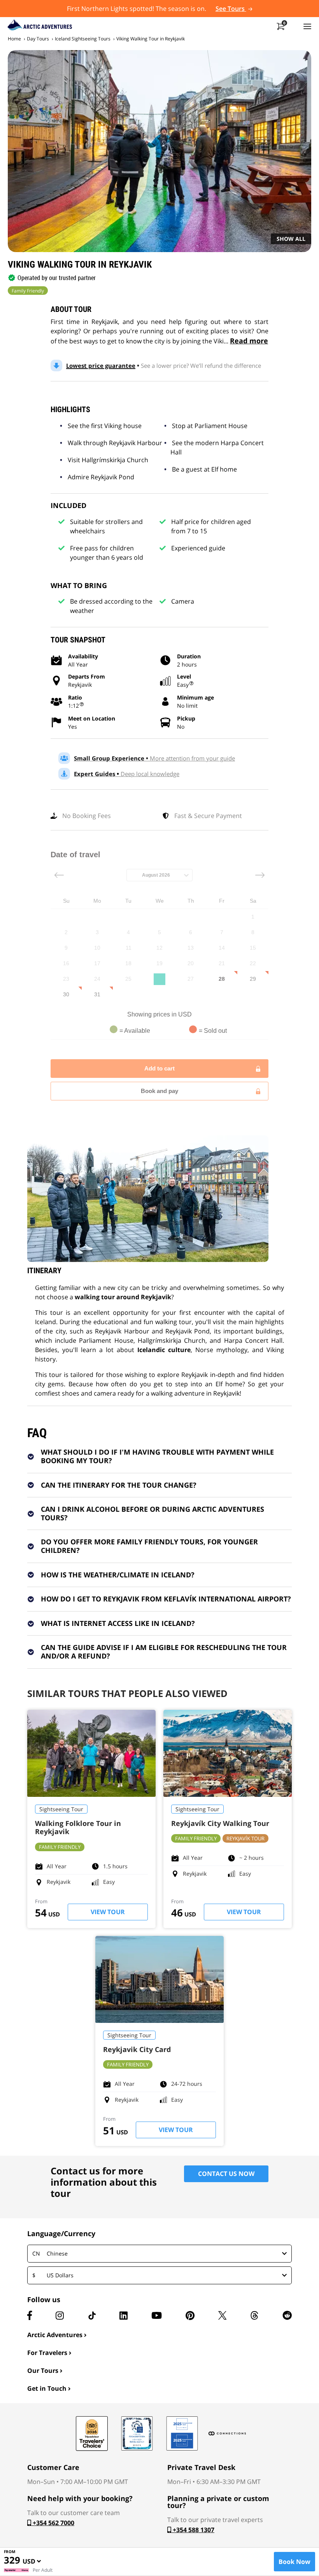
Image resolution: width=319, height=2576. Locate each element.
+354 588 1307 (193, 2530)
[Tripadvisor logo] (92, 2433)
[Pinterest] (190, 2315)
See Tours (231, 9)
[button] (32, 2563)
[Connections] (227, 2433)
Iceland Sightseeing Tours (83, 39)
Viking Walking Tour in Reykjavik (151, 39)
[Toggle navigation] (307, 26)
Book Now (294, 2562)
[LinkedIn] (124, 2315)
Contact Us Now (226, 2174)
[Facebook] (30, 2315)
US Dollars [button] (53, 2275)
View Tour (108, 1912)
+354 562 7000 (53, 2523)
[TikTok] (92, 2315)
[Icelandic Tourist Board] (182, 2433)
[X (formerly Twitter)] (222, 2315)
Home (14, 39)
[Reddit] (287, 2315)
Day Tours (38, 39)
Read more (249, 341)
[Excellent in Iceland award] (137, 2433)
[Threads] (254, 2315)
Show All (291, 239)
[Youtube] (157, 2315)
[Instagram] (60, 2315)
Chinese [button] (50, 2253)
